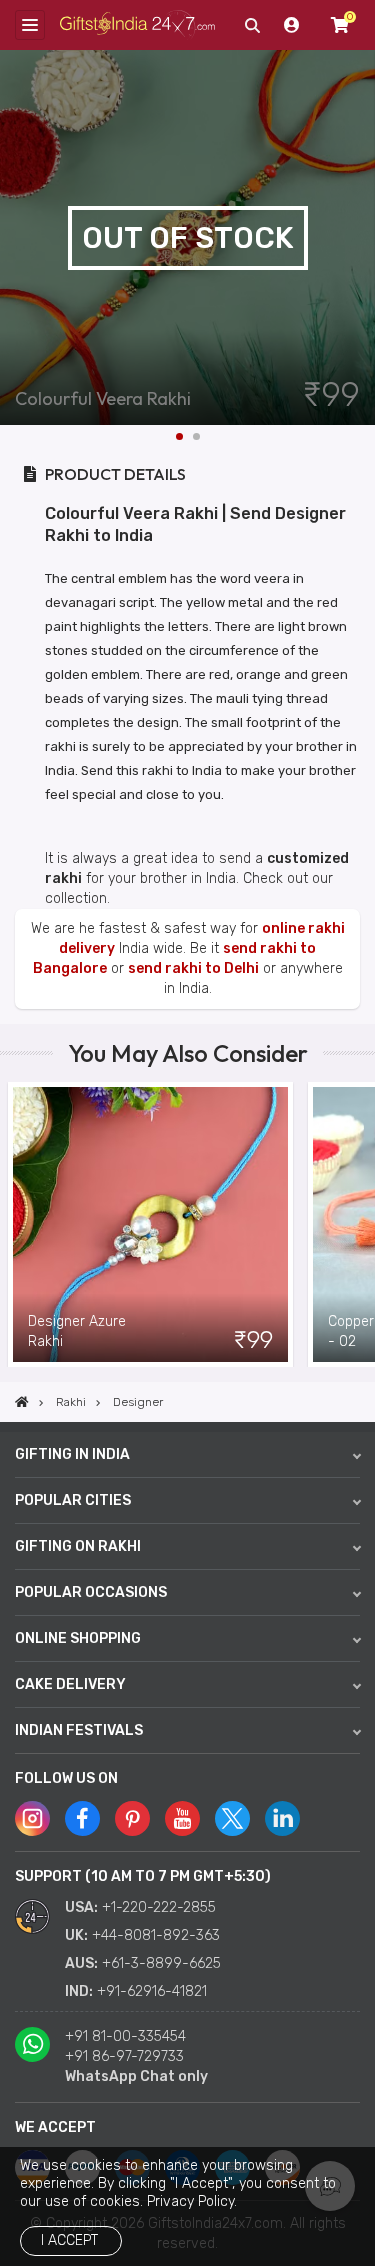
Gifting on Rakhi (78, 1546)
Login (292, 25)
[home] (22, 1402)
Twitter (232, 1818)
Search (252, 25)
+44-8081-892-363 (156, 1935)
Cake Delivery (70, 1684)
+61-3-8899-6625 (161, 1963)
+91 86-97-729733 (124, 2056)
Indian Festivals (79, 1730)
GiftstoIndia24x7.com (137, 25)
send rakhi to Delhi (193, 968)
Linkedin (282, 1818)
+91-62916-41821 (152, 1991)
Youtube (182, 1818)
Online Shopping (78, 1638)
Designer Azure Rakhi (77, 1331)
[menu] (30, 25)
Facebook (82, 1818)
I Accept (69, 2240)
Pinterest (132, 1818)
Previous (15, 1225)
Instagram (32, 1818)
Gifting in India (72, 1454)
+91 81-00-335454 (125, 2036)
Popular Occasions (91, 1592)
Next (360, 238)
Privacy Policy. (192, 2201)
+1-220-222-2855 (159, 1907)
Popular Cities (73, 1500)
